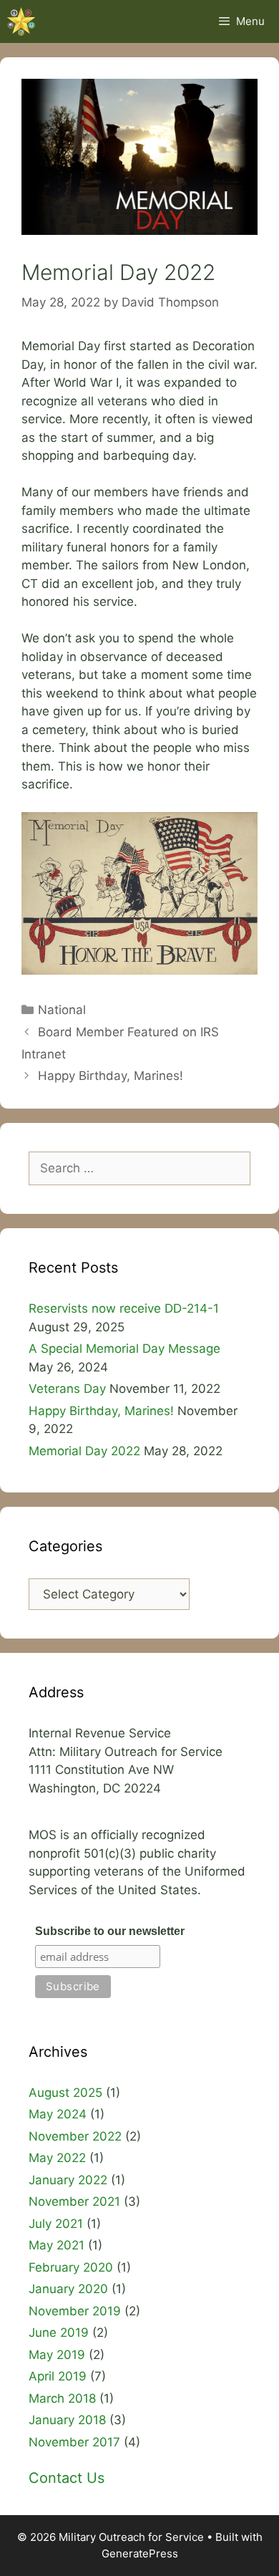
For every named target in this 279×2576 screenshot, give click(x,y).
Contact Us (67, 2478)
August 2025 (65, 2093)
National (62, 1010)
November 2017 (74, 2442)
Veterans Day (67, 1389)
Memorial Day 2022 (84, 1451)
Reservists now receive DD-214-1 (124, 1308)
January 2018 (67, 2420)
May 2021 (57, 2245)
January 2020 (68, 2289)
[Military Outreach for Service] (21, 21)
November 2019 (75, 2311)
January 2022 (68, 2180)
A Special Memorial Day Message (126, 1349)
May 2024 (58, 2114)
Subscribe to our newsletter (110, 1931)
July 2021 (56, 2224)
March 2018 (62, 2398)
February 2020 (71, 2267)
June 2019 (59, 2333)
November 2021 (74, 2201)
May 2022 (57, 2158)
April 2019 (58, 2376)
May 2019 (57, 2355)
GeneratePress (140, 2553)
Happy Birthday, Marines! (111, 1076)
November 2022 (75, 2136)
